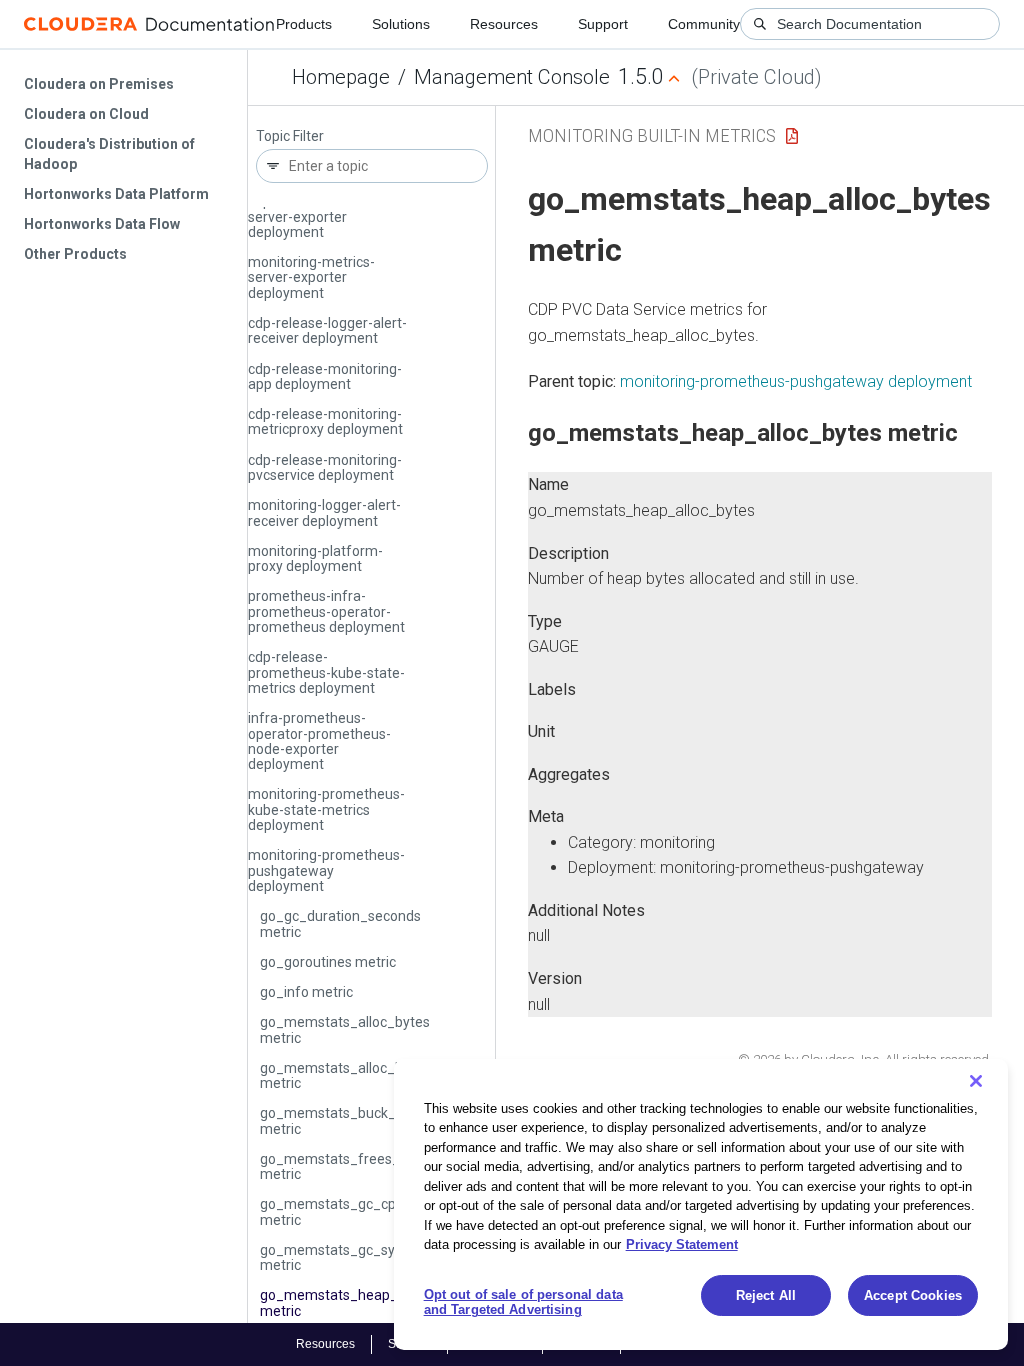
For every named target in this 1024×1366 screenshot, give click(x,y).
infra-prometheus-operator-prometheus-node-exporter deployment (319, 741)
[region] (701, 1204)
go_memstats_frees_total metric (344, 1166)
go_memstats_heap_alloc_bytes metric (365, 1302)
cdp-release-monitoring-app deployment (325, 376)
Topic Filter (290, 136)
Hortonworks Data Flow (102, 224)
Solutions (401, 24)
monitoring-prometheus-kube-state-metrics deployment (326, 809)
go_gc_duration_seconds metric (340, 923)
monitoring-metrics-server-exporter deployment (311, 277)
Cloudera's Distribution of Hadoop (109, 154)
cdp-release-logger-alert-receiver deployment (327, 330)
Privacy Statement (682, 1244)
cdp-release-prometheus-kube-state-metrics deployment (326, 672)
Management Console (512, 77)
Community (704, 24)
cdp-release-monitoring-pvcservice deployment (325, 467)
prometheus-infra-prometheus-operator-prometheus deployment (326, 611)
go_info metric (306, 992)
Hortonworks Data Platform (116, 194)
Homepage (341, 77)
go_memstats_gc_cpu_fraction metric (361, 1211)
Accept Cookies (913, 1295)
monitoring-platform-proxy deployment (315, 558)
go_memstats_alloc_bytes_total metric (363, 1075)
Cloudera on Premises (99, 84)
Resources (504, 24)
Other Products (75, 254)
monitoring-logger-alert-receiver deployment (324, 512)
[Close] (976, 1081)
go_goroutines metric (328, 962)
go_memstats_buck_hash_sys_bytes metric (379, 1120)
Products (304, 24)
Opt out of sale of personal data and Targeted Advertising (523, 1302)
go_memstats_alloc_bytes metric (345, 1029)
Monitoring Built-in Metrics (652, 135)
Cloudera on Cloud (86, 114)
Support (603, 24)
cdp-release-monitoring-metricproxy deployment (325, 421)
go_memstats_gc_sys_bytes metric (352, 1257)
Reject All (766, 1295)
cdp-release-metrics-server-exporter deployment (314, 216)
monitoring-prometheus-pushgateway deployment (326, 870)
